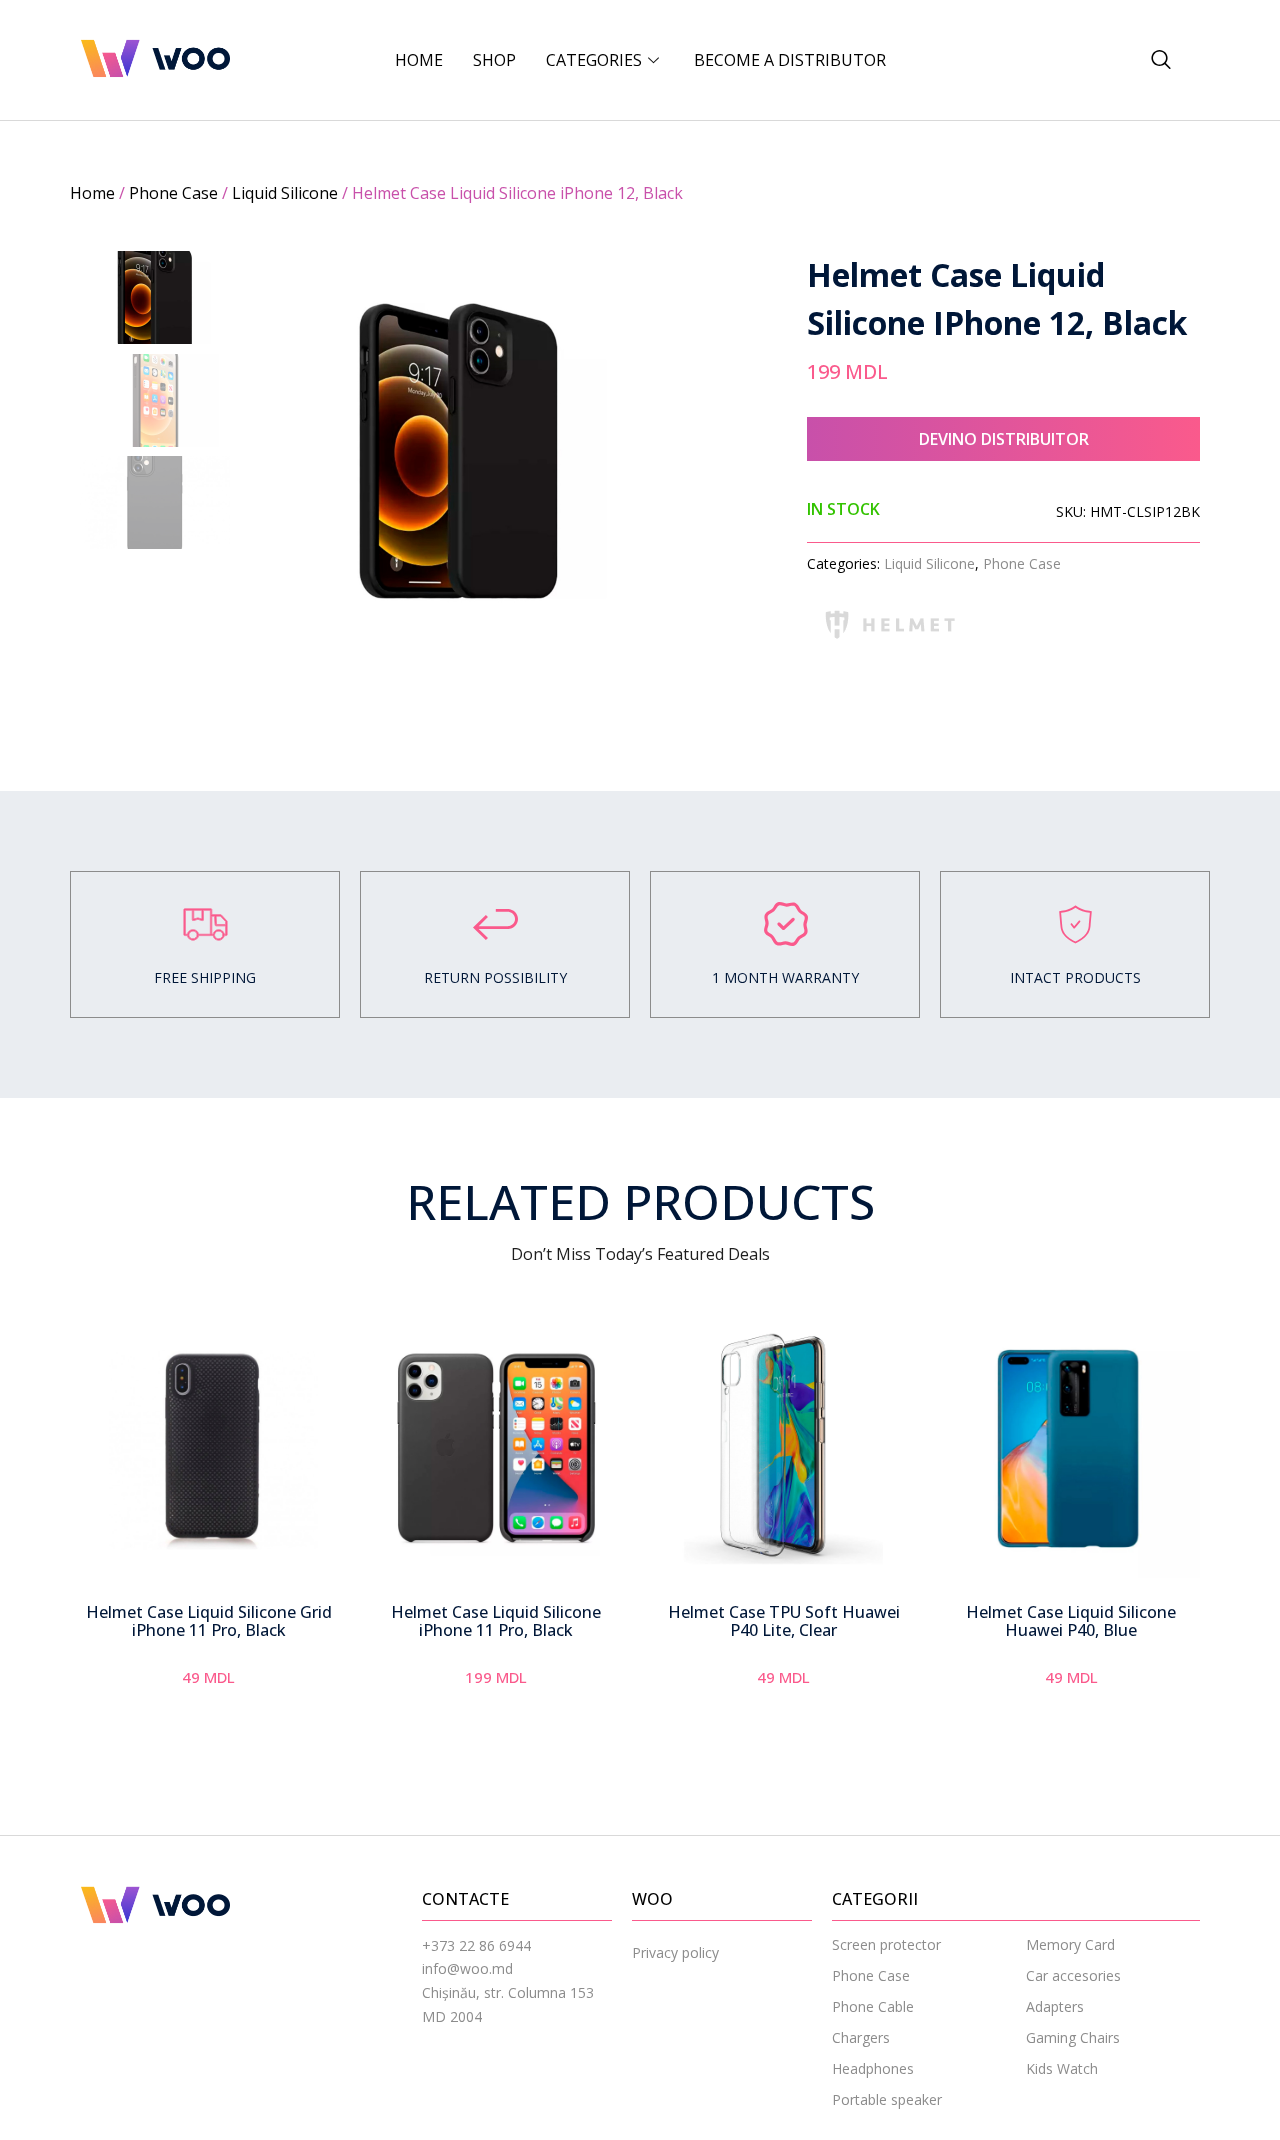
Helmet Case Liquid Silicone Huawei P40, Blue (1071, 1621)
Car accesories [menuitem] (1073, 1975)
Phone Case (173, 193)
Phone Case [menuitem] (871, 1975)
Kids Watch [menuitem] (1062, 2068)
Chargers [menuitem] (861, 2037)
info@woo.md (467, 1968)
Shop (494, 60)
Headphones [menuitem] (873, 2068)
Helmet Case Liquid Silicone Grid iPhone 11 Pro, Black (209, 1621)
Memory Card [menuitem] (1070, 1944)
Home (419, 60)
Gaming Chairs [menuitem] (1073, 2037)
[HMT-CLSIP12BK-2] (458, 451)
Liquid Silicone (285, 193)
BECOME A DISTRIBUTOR (790, 60)
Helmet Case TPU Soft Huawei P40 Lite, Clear (784, 1621)
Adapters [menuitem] (1055, 2006)
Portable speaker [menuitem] (887, 2099)
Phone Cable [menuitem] (873, 2006)
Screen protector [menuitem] (886, 1944)
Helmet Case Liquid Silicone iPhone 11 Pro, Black (496, 1621)
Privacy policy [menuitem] (675, 1952)
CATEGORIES (594, 60)
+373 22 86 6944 (476, 1945)
